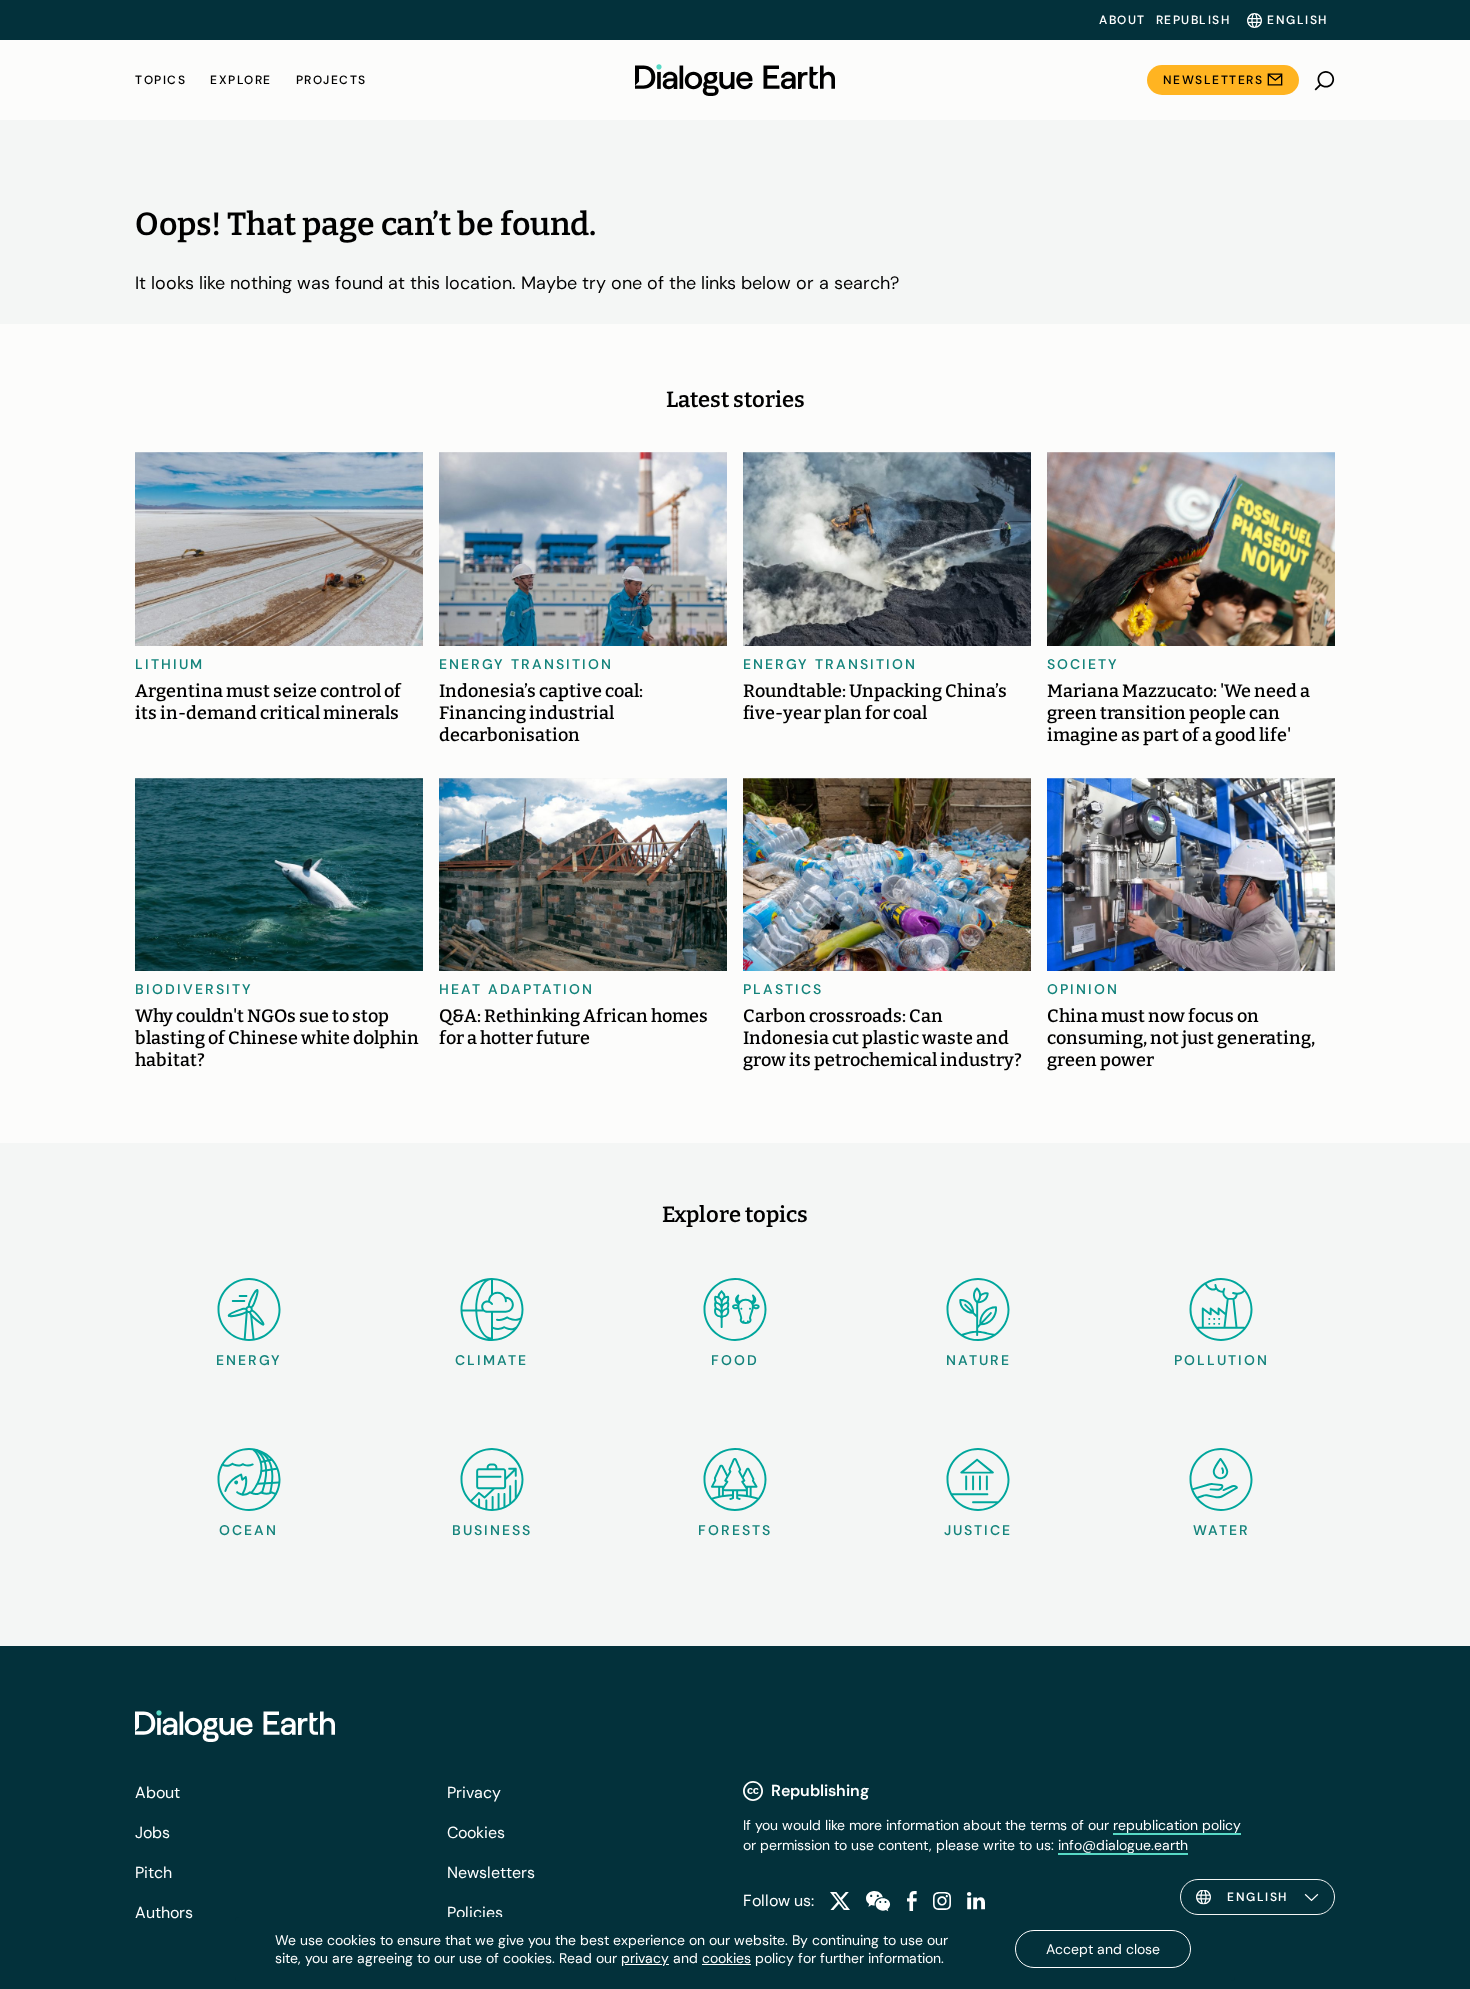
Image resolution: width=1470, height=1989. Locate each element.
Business (492, 1530)
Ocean (248, 1530)
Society (1083, 664)
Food (735, 1360)
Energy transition (526, 664)
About (1122, 20)
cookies (726, 1958)
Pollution (1221, 1360)
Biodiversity (194, 989)
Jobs (152, 1832)
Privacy (474, 1792)
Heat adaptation (516, 989)
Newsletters (1213, 80)
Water (1221, 1530)
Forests (735, 1530)
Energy (249, 1360)
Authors (164, 1912)
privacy (645, 1958)
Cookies (476, 1832)
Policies (475, 1912)
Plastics (783, 989)
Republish (1193, 20)
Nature (978, 1360)
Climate (491, 1360)
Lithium (169, 664)
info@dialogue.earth (1123, 1845)
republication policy (1177, 1825)
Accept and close (1103, 1949)
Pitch (153, 1872)
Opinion (1083, 989)
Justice (978, 1530)
